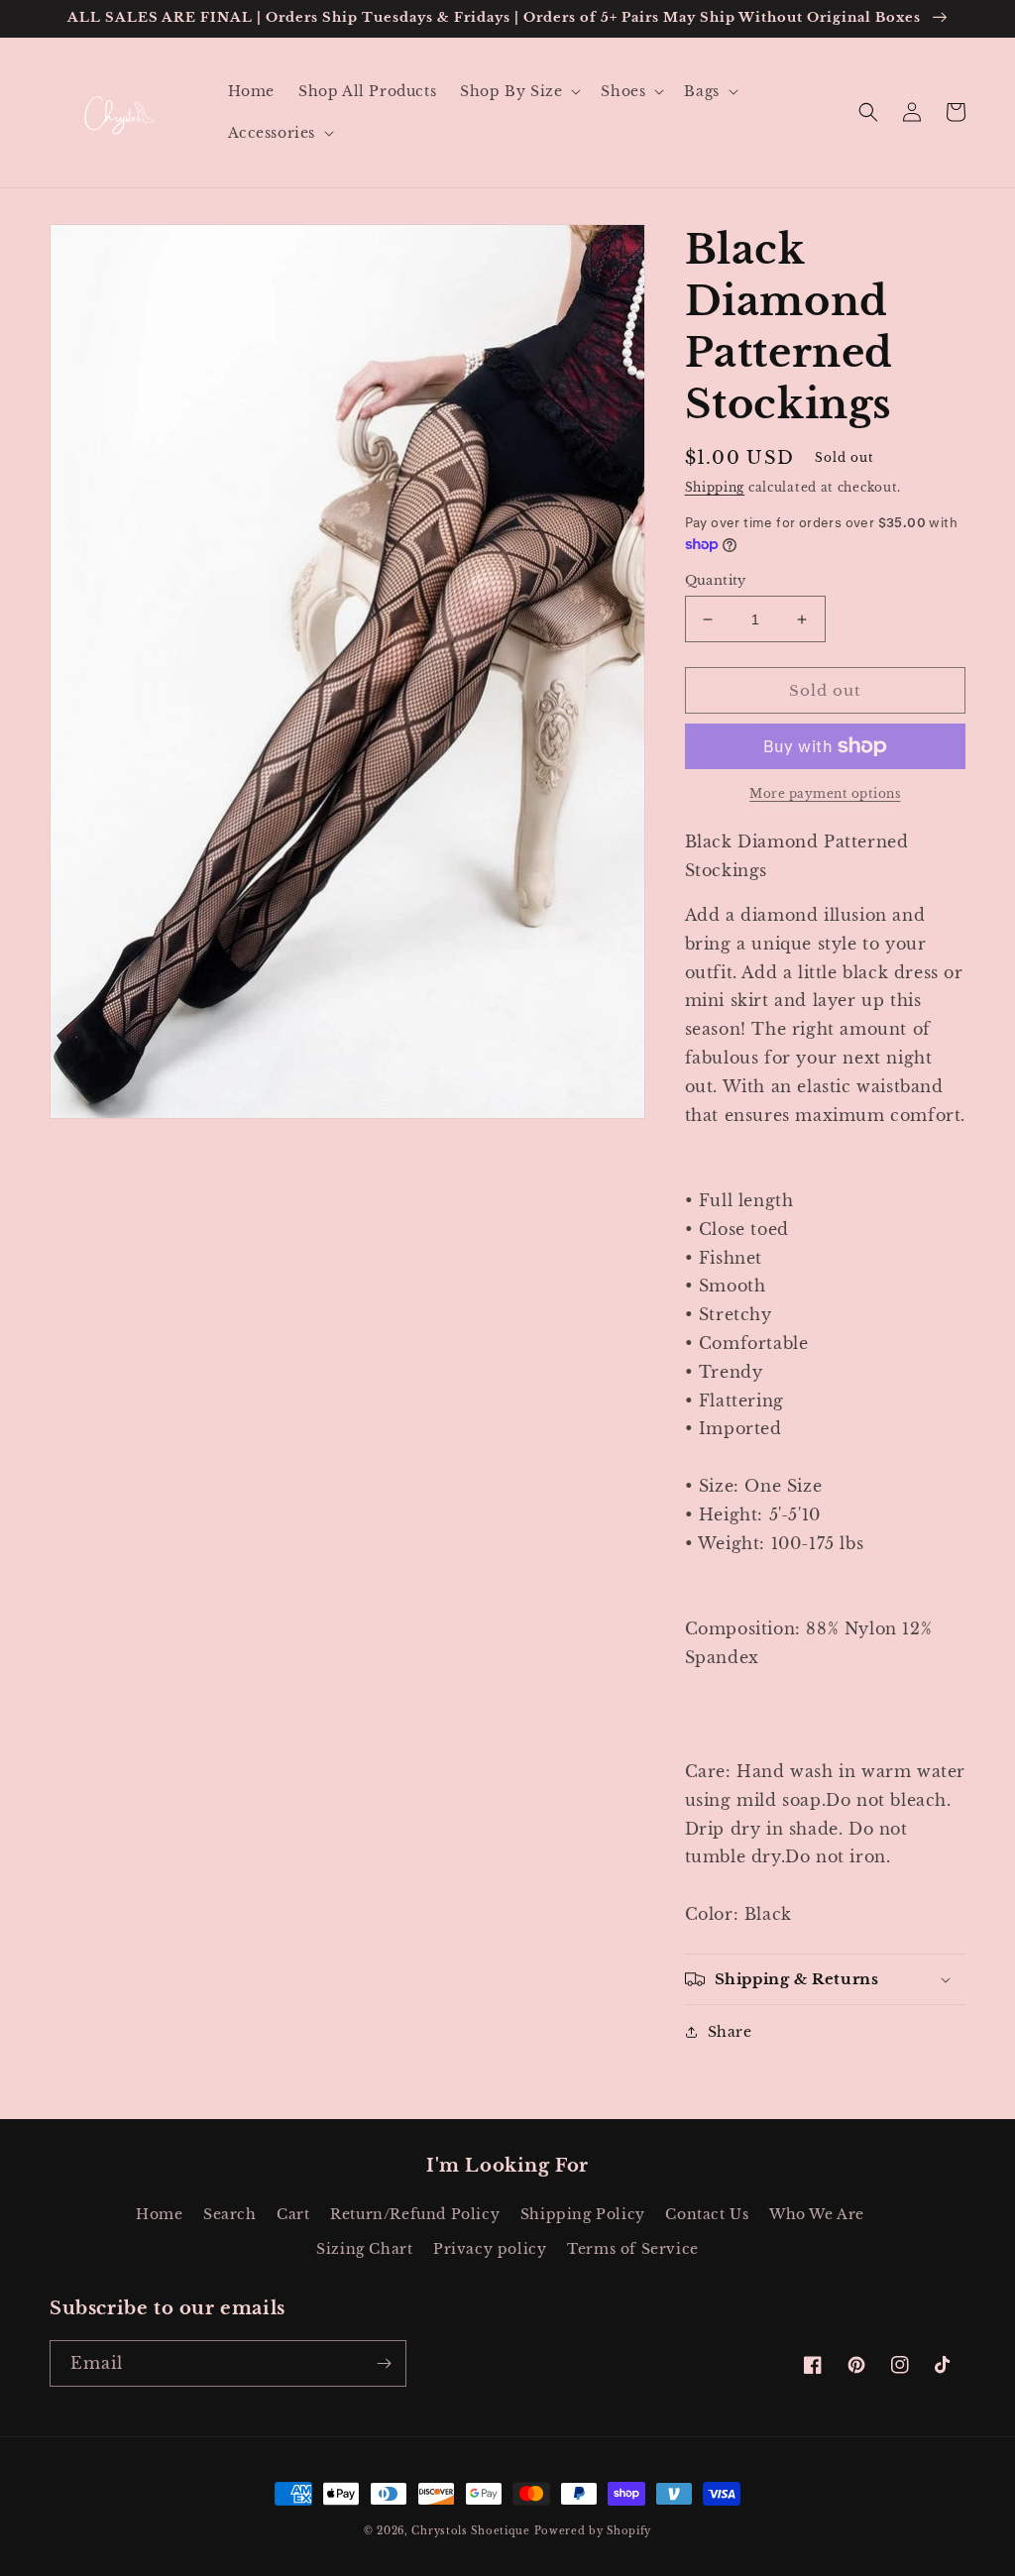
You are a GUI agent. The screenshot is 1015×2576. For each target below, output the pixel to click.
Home (159, 2214)
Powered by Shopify (593, 2531)
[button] (518, 91)
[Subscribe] (384, 2363)
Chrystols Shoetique (470, 2531)
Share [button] (730, 2032)
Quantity (716, 580)
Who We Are (817, 2214)
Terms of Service (633, 2249)
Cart (293, 2214)
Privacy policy (490, 2249)
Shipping (715, 487)
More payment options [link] (825, 793)
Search (230, 2214)
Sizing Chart (364, 2249)
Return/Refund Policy (415, 2214)
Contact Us (707, 2214)
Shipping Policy (583, 2214)
